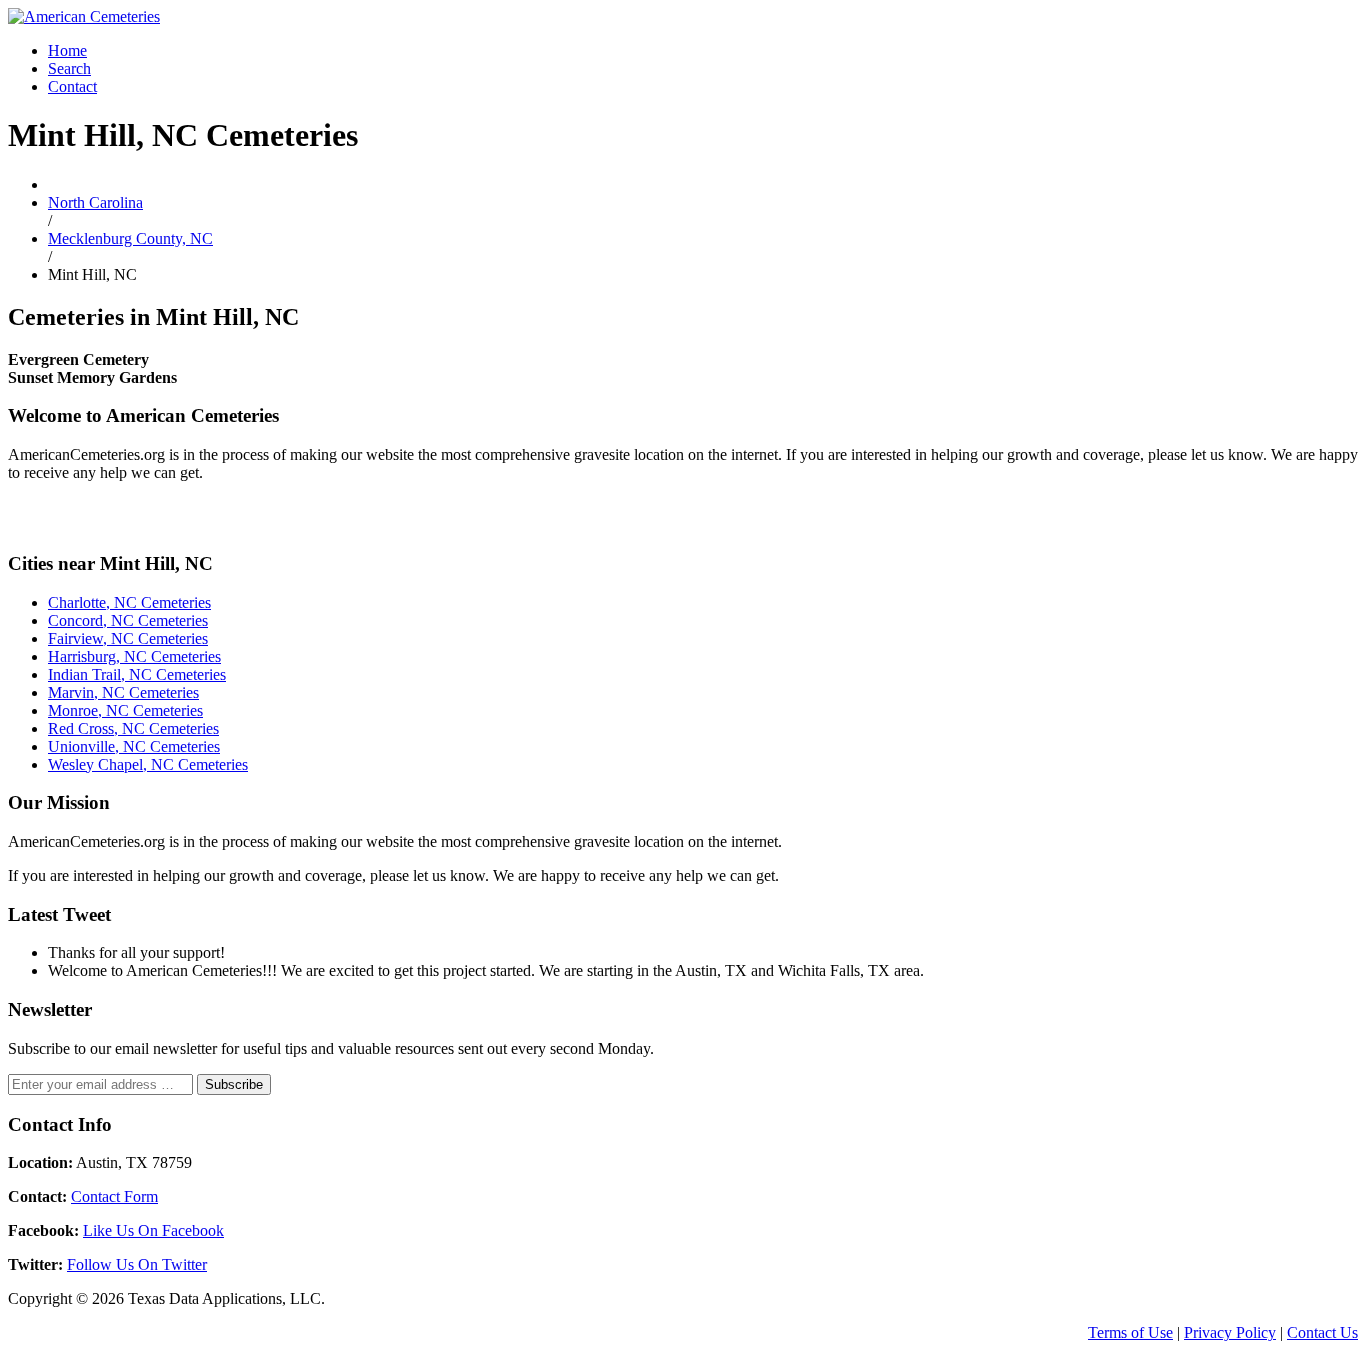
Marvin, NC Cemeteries (123, 692)
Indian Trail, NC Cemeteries (137, 674)
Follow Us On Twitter (137, 1264)
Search (69, 68)
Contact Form (114, 1196)
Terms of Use (1130, 1332)
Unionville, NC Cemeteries (134, 746)
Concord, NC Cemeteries (128, 620)
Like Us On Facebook (153, 1230)
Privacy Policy (1230, 1332)
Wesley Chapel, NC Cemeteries (148, 764)
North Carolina (95, 202)
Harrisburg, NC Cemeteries (134, 656)
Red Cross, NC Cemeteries (133, 728)
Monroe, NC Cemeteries (125, 710)
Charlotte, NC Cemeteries (129, 602)
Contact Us (1322, 1332)
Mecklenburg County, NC (130, 238)
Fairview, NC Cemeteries (128, 638)
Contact (72, 86)
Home (67, 50)
